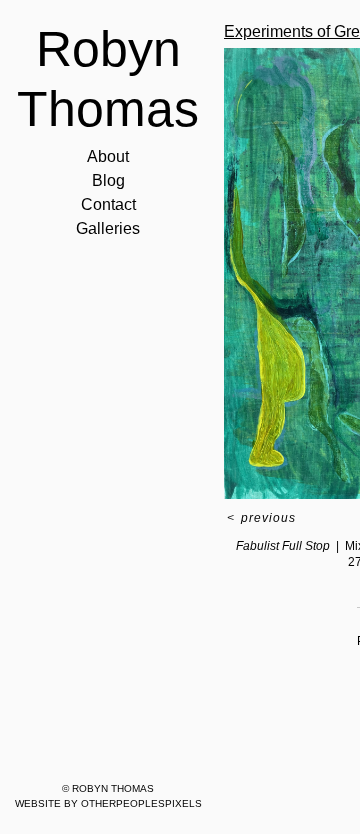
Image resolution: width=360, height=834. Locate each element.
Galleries (108, 229)
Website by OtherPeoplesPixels (108, 803)
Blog (108, 181)
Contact (108, 205)
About (108, 157)
